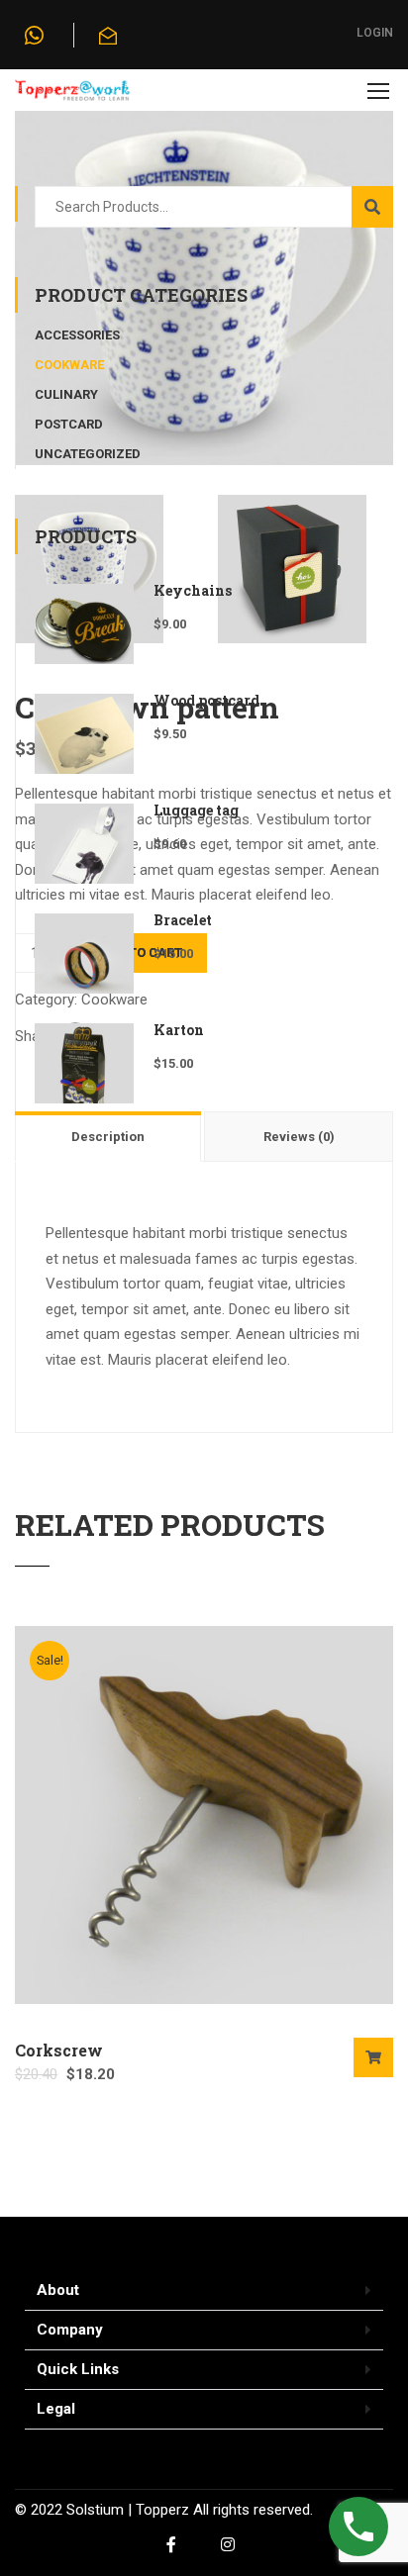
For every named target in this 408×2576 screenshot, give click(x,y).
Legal (56, 2409)
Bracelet (183, 920)
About (58, 2290)
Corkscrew (59, 2050)
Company (70, 2330)
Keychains (193, 590)
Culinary (66, 394)
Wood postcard (206, 700)
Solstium (95, 2510)
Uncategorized (88, 454)
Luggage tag (196, 810)
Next (378, 276)
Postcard (69, 424)
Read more (373, 2057)
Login (375, 33)
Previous (30, 276)
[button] (204, 2291)
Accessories (77, 335)
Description (108, 1137)
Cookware (69, 365)
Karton (179, 1030)
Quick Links (78, 2369)
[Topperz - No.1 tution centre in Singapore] (72, 95)
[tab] (109, 1136)
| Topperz (156, 2510)
